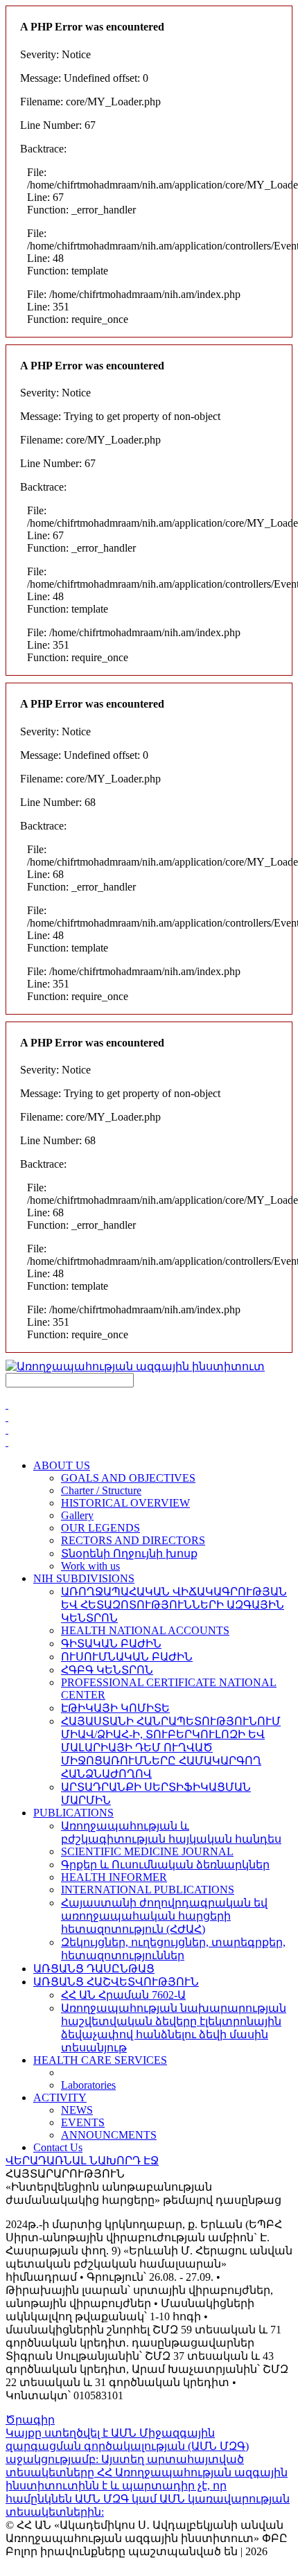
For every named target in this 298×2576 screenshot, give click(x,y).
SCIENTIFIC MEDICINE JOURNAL (147, 1851)
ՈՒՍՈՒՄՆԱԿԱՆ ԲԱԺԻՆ (127, 1657)
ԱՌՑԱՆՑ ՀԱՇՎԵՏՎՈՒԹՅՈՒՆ (116, 1982)
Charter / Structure (101, 1490)
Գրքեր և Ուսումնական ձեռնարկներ (165, 1865)
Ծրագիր (30, 2420)
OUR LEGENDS (100, 1528)
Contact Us (58, 2147)
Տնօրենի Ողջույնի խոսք (129, 1553)
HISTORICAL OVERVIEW (125, 1503)
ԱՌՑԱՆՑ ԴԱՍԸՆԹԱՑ (94, 1969)
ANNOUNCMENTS (109, 2135)
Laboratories (88, 2085)
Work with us (90, 1566)
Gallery (77, 1515)
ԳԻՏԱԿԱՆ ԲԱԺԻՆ (111, 1644)
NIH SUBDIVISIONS (84, 1578)
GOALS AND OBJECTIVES (128, 1478)
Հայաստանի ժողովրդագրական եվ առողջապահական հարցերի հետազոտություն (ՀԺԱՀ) (164, 1916)
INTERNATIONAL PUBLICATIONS (148, 1890)
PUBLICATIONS (73, 1813)
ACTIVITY (60, 2097)
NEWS (77, 2110)
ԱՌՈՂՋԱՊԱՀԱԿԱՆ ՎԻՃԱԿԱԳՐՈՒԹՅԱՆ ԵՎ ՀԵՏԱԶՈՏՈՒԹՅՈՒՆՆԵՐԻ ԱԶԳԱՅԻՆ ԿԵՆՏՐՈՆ (174, 1605)
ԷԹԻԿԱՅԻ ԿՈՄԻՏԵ (115, 1708)
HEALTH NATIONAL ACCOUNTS (145, 1630)
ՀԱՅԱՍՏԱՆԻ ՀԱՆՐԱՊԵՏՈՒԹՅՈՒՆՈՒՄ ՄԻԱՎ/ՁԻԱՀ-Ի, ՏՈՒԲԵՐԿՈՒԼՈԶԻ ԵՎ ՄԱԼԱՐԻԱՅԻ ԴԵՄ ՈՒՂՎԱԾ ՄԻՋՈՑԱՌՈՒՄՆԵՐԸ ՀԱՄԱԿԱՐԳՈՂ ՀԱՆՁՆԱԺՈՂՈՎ (171, 1747)
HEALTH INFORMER (114, 1877)
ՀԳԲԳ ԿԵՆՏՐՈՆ (107, 1670)
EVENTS (83, 2122)
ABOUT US (62, 1465)
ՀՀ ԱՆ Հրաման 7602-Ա (123, 1995)
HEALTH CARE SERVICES (100, 2060)
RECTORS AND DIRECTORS (133, 1540)
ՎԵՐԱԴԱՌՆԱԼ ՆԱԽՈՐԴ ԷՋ (82, 2161)
